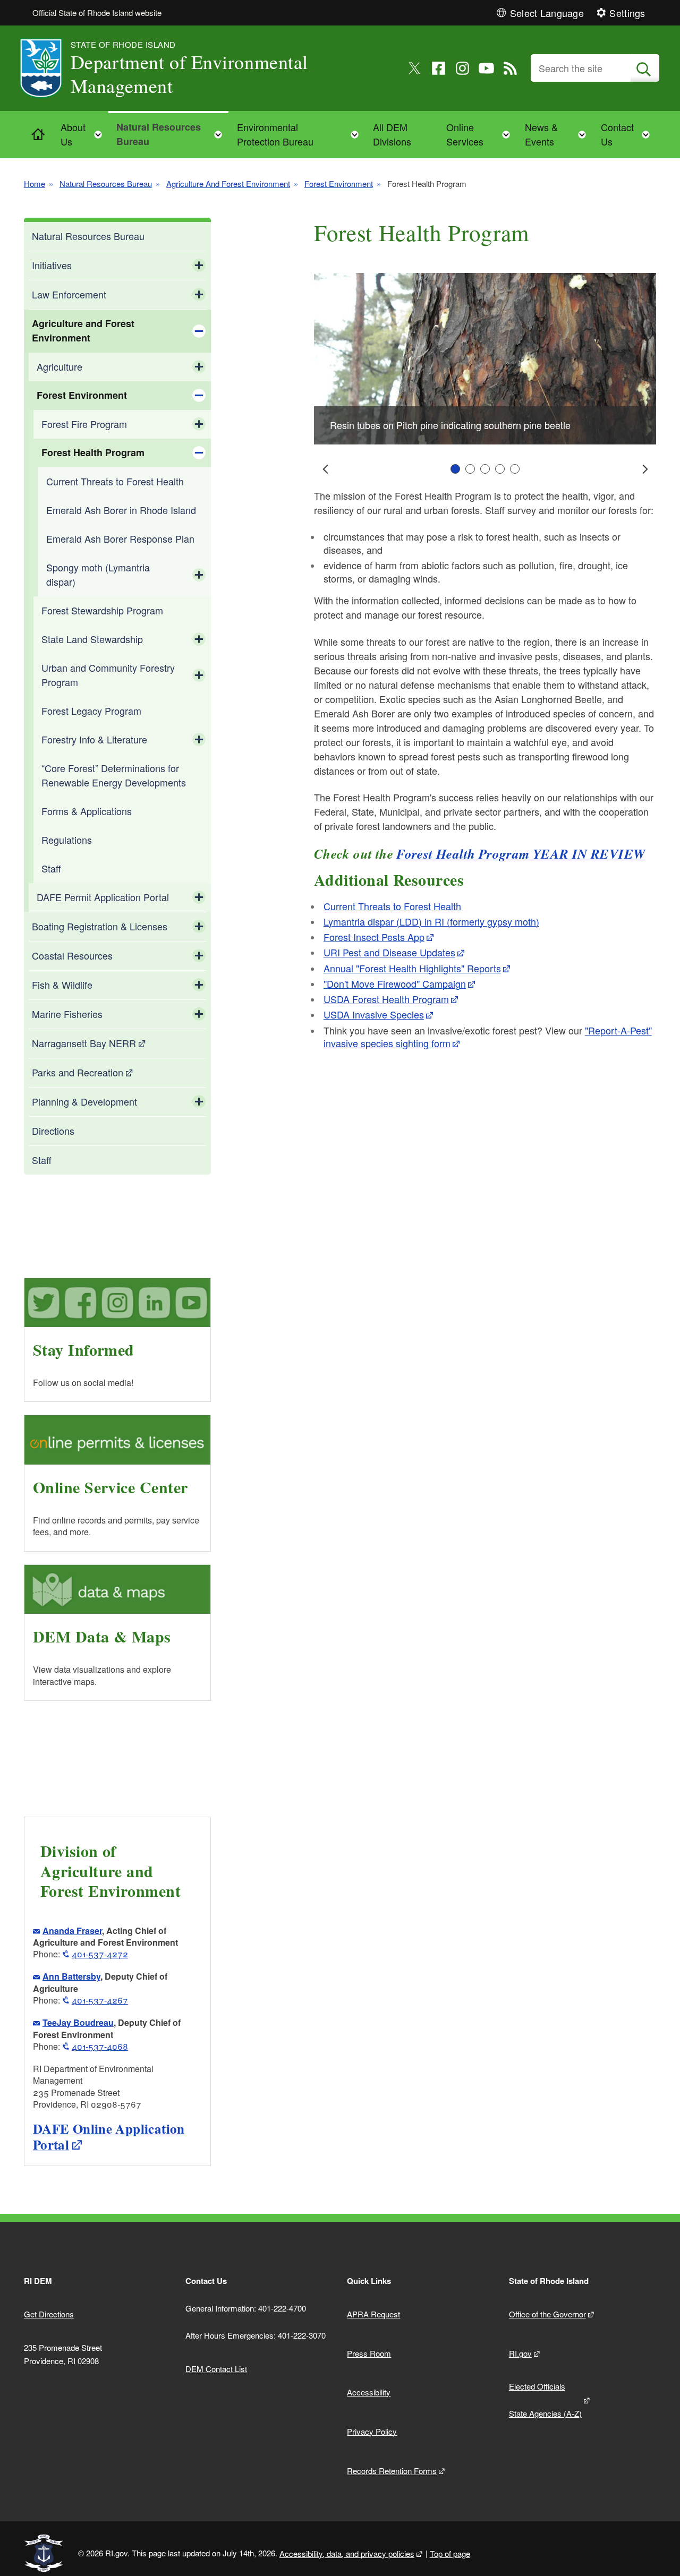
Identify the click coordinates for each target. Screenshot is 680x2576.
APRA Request (373, 2314)
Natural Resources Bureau (106, 183)
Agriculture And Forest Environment (228, 183)
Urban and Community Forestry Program (108, 675)
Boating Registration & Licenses (100, 926)
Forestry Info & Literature (94, 739)
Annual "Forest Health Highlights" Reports (412, 968)
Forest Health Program (93, 452)
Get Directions (49, 2314)
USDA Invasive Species (374, 1014)
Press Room (369, 2353)
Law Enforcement (69, 294)
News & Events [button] (559, 134)
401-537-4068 (100, 2046)
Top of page (450, 2553)
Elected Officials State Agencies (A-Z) (545, 2400)
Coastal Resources (72, 955)
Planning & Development (84, 1101)
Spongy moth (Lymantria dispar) (98, 574)
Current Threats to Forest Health (115, 481)
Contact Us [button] (628, 134)
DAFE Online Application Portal (109, 2137)
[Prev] (326, 469)
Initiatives (52, 265)
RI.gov (520, 2353)
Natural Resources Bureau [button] (172, 134)
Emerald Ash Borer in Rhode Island (121, 510)
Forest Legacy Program (91, 711)
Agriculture (59, 366)
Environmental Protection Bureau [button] (301, 134)
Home (35, 183)
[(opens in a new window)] (415, 68)
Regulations (67, 840)
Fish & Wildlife (62, 985)
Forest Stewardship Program (102, 610)
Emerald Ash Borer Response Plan (120, 538)
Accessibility (369, 2392)
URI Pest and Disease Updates (389, 952)
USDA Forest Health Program (386, 999)
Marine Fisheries (67, 1014)
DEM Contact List (216, 2369)
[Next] (644, 469)
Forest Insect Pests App (374, 937)
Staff (51, 868)
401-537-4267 (100, 2000)
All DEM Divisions (392, 134)
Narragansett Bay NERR (84, 1043)
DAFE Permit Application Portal (103, 897)
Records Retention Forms (392, 2471)
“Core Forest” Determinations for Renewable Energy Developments (114, 775)
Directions (53, 1131)
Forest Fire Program (84, 424)
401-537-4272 (100, 1954)
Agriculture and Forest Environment (83, 331)
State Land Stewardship (92, 639)
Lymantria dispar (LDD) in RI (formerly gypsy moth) (431, 921)
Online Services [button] (481, 134)
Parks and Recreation (78, 1072)
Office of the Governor (547, 2314)
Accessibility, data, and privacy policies (347, 2553)
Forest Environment (339, 183)
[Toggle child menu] (199, 266)
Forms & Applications (87, 811)
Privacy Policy (372, 2431)
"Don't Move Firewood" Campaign (395, 983)
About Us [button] (84, 134)
